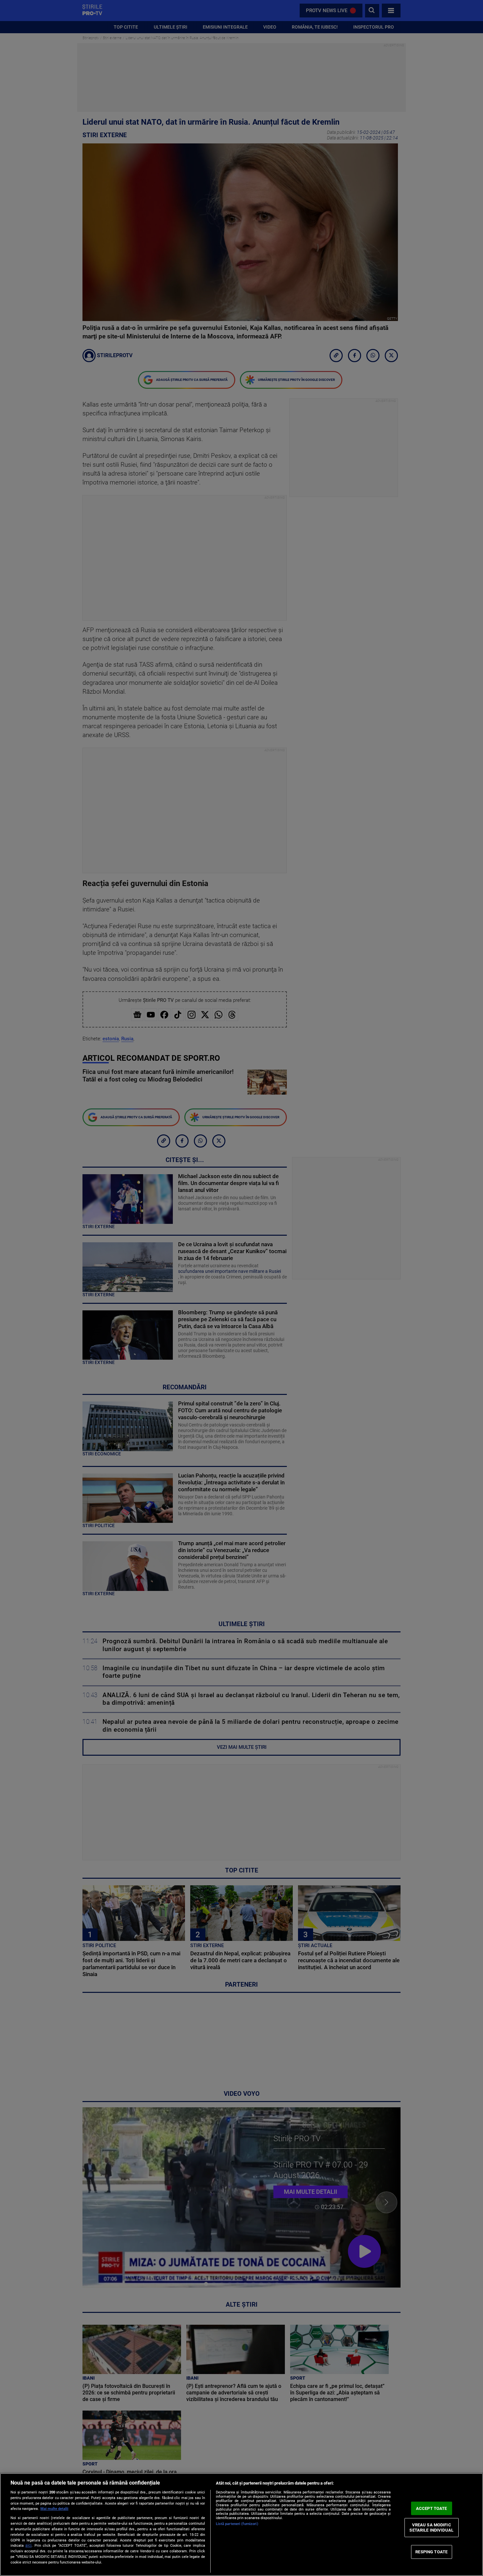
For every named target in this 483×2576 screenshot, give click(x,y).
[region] (241, 2525)
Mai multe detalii (54, 2509)
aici (28, 2545)
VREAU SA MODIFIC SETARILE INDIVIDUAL (431, 2527)
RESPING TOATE (431, 2552)
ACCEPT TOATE (432, 2508)
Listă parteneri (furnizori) (237, 2524)
